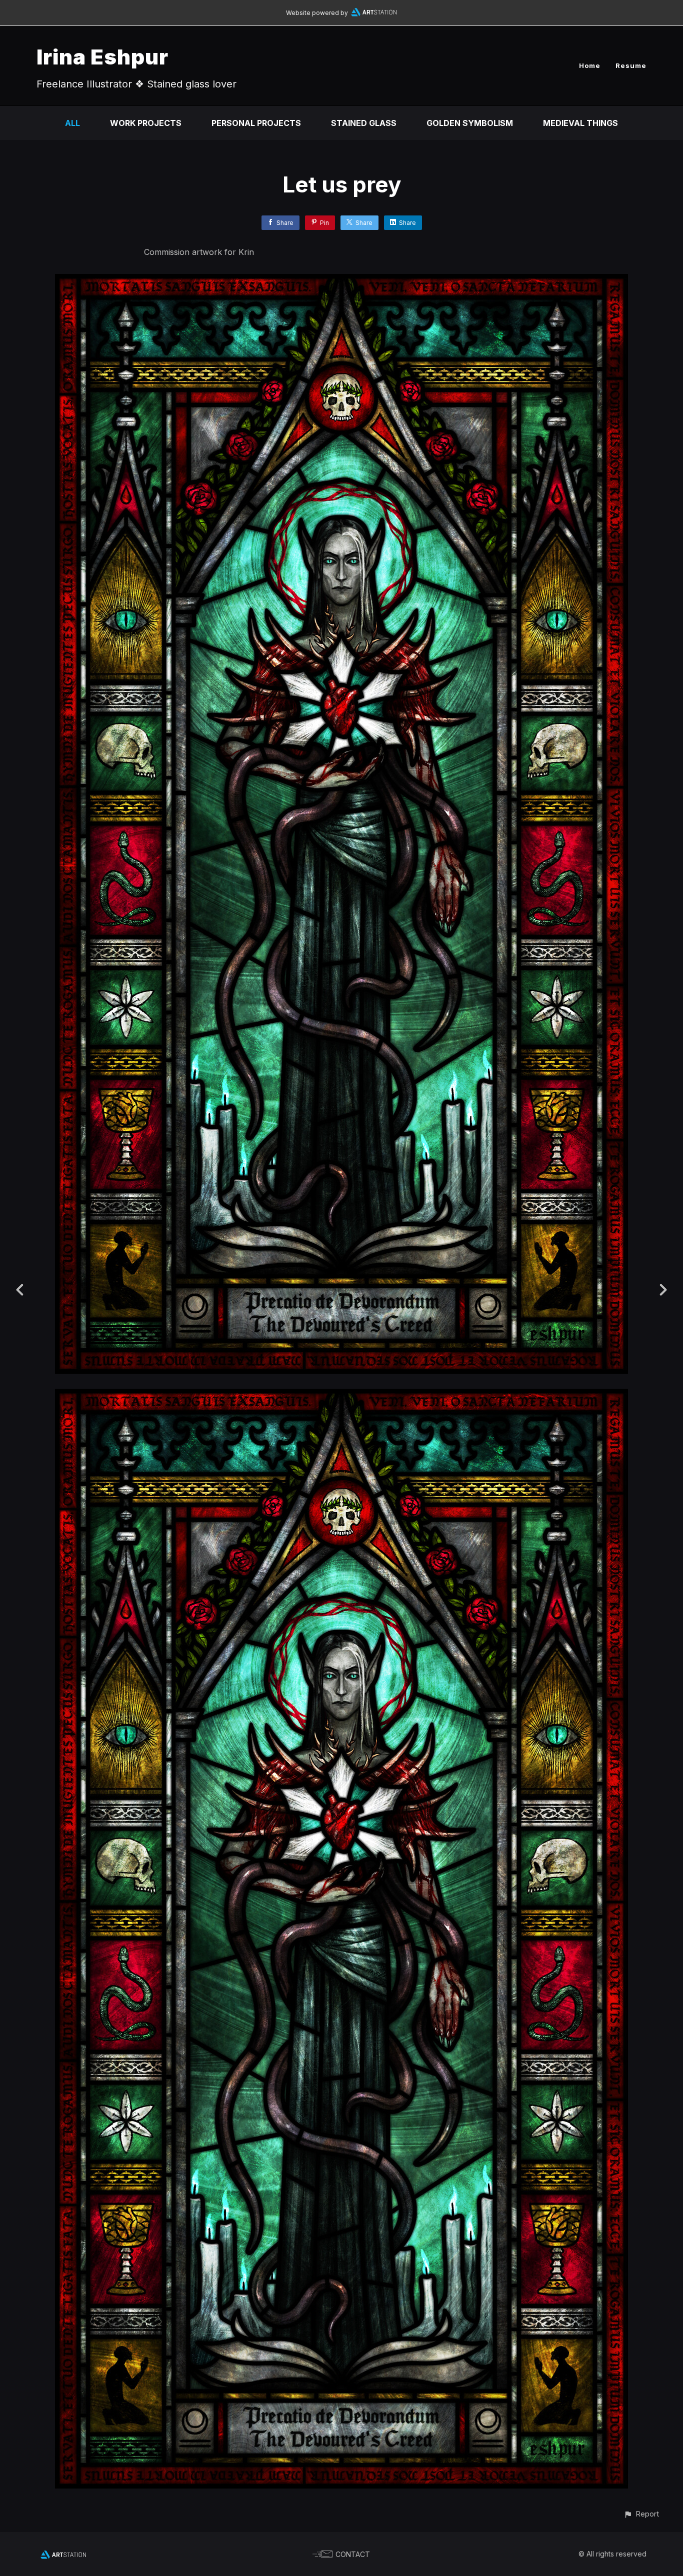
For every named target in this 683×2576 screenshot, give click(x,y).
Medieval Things (580, 123)
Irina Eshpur (102, 57)
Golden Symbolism (470, 123)
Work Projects (146, 123)
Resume (631, 65)
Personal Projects (256, 123)
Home (590, 65)
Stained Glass (364, 123)
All (72, 123)
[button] (641, 2514)
